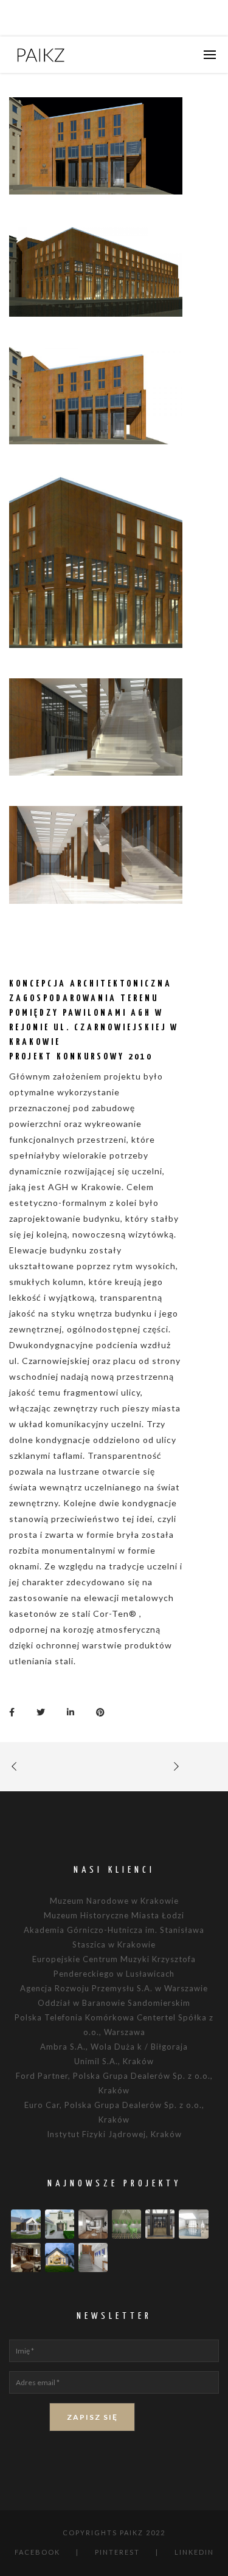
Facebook (37, 2552)
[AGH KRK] (15, 1711)
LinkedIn (194, 2552)
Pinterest (117, 2552)
